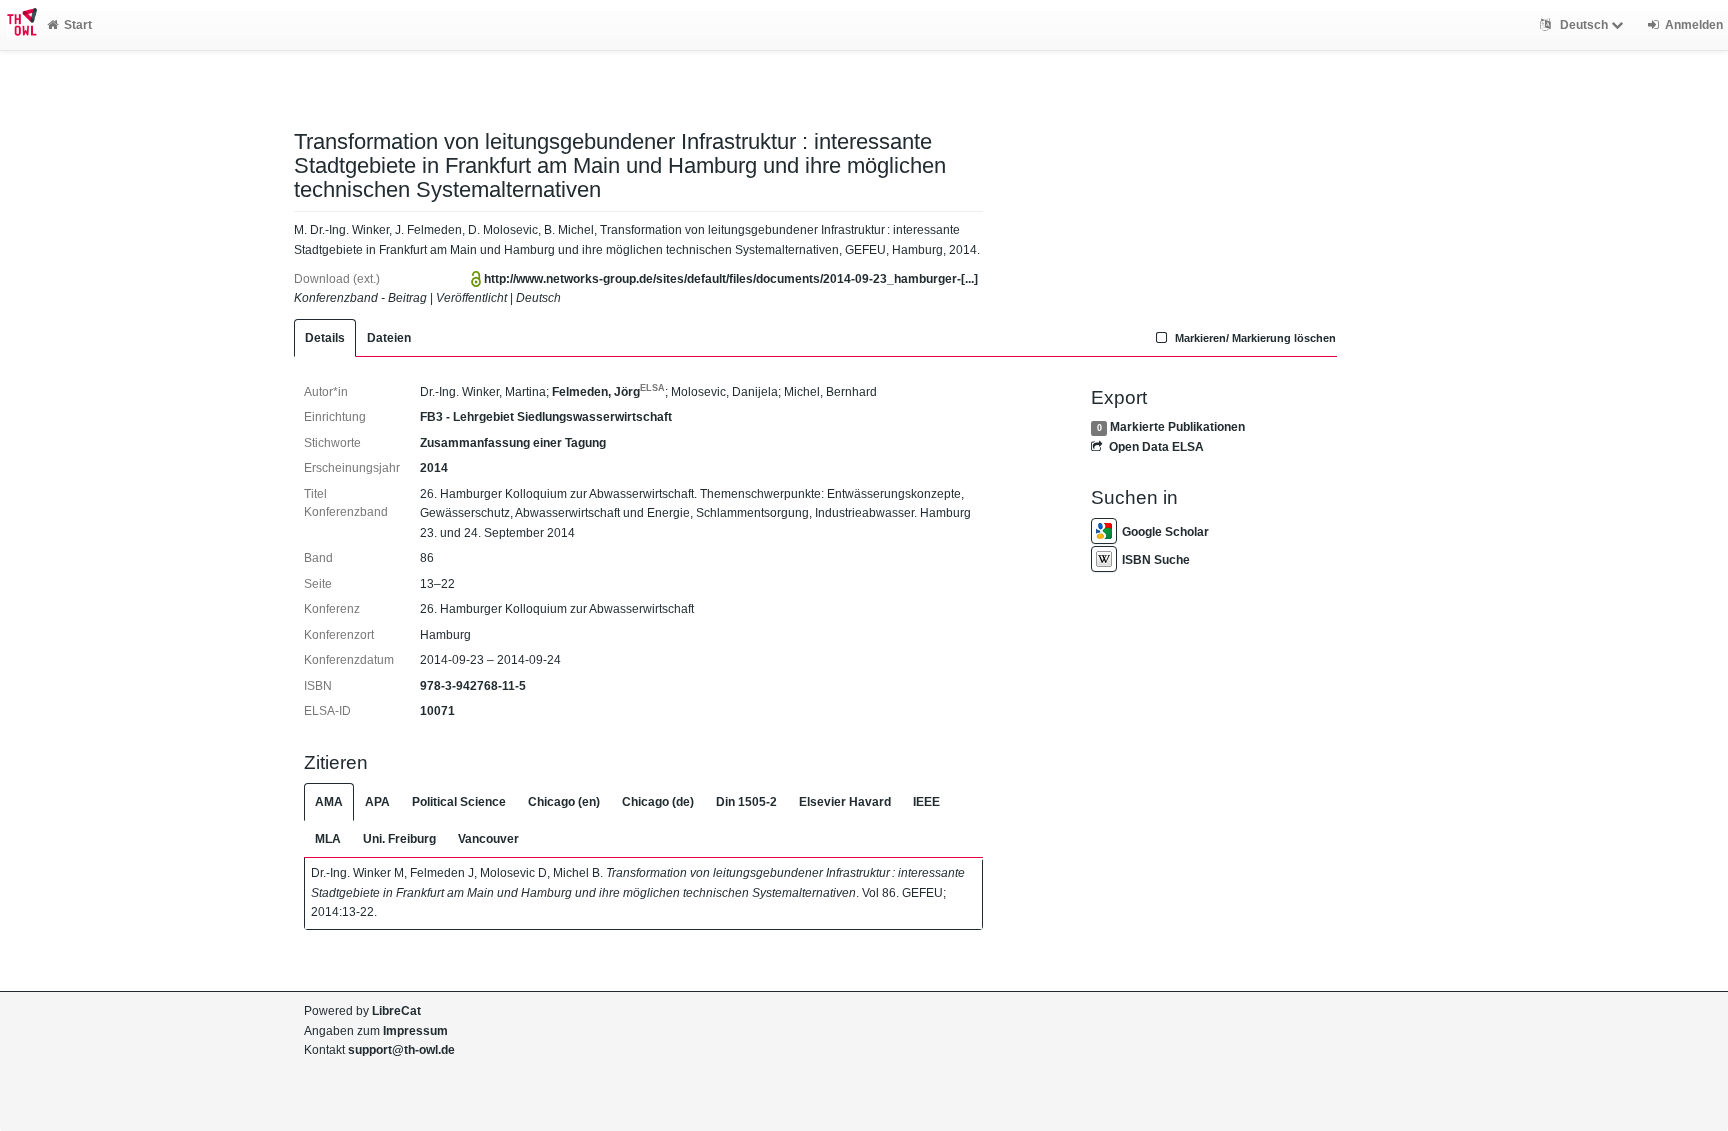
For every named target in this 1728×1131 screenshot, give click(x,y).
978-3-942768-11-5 (473, 686)
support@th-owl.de (401, 1050)
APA (377, 802)
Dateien (389, 338)
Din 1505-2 (746, 802)
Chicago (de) (658, 802)
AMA (329, 802)
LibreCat (396, 1011)
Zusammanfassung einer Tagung (513, 443)
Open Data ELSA (1156, 447)
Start (78, 25)
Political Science (459, 802)
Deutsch (1584, 25)
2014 (434, 468)
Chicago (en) (564, 802)
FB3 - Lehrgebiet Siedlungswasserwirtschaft (546, 417)
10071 (437, 711)
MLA (328, 839)
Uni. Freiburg (399, 839)
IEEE (926, 802)
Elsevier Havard (845, 802)
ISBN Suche (1156, 560)
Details (325, 338)
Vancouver (488, 839)
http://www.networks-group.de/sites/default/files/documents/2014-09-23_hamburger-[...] (731, 279)
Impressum (415, 1031)
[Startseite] (18, 25)
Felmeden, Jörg (608, 392)
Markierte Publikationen (1177, 427)
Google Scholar (1165, 532)
